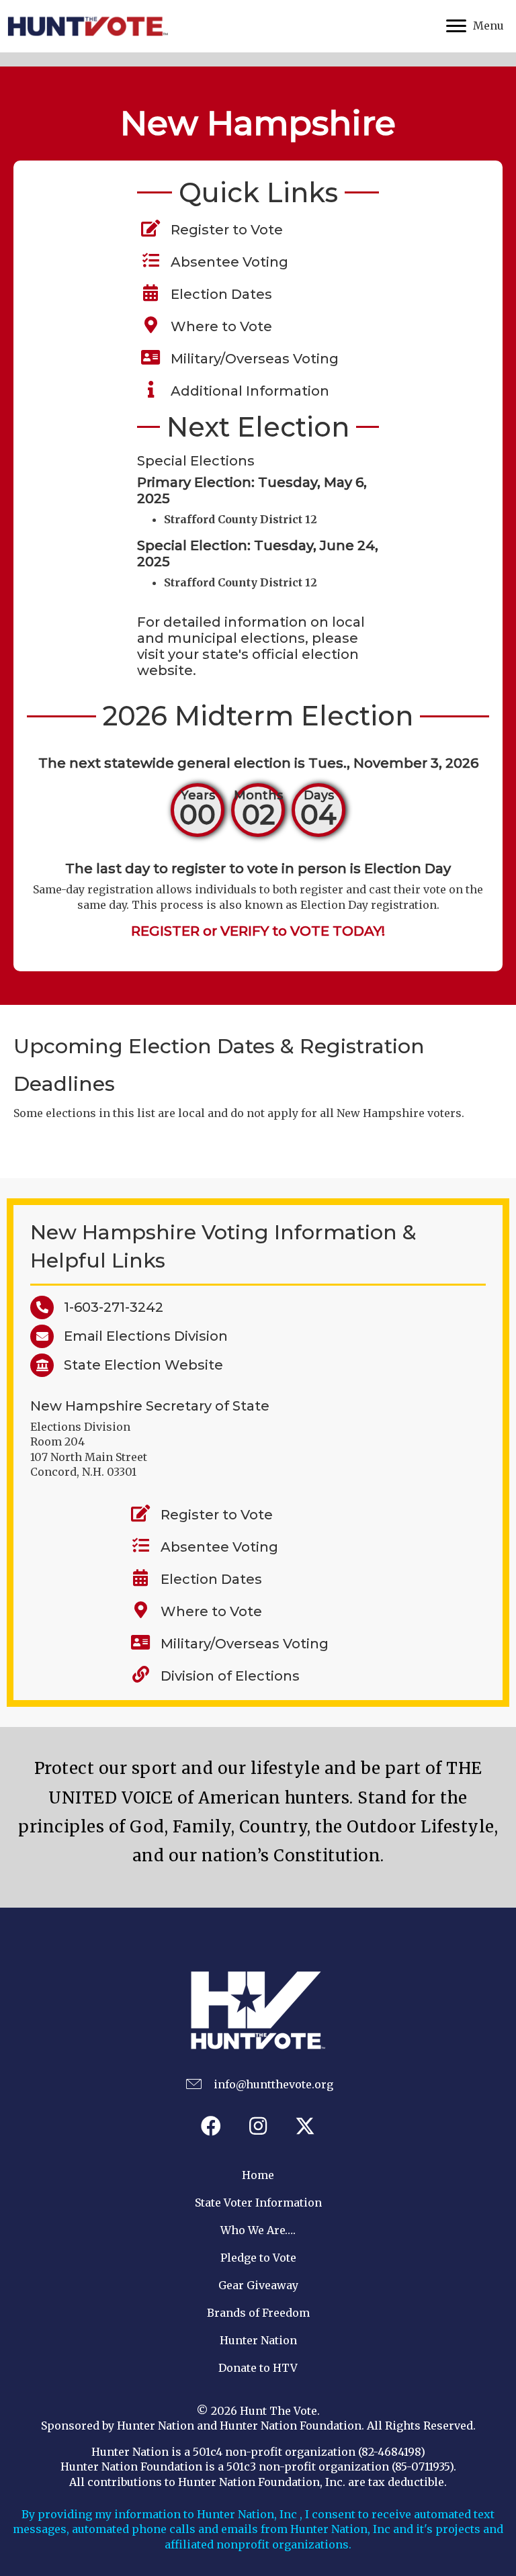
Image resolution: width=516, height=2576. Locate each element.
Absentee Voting (226, 262)
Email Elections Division (141, 1336)
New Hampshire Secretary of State (150, 1406)
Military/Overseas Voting (251, 359)
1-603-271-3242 (109, 1307)
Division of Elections (230, 1676)
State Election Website (138, 1365)
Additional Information (247, 391)
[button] (211, 2126)
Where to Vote (218, 326)
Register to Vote (223, 230)
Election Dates (218, 294)
